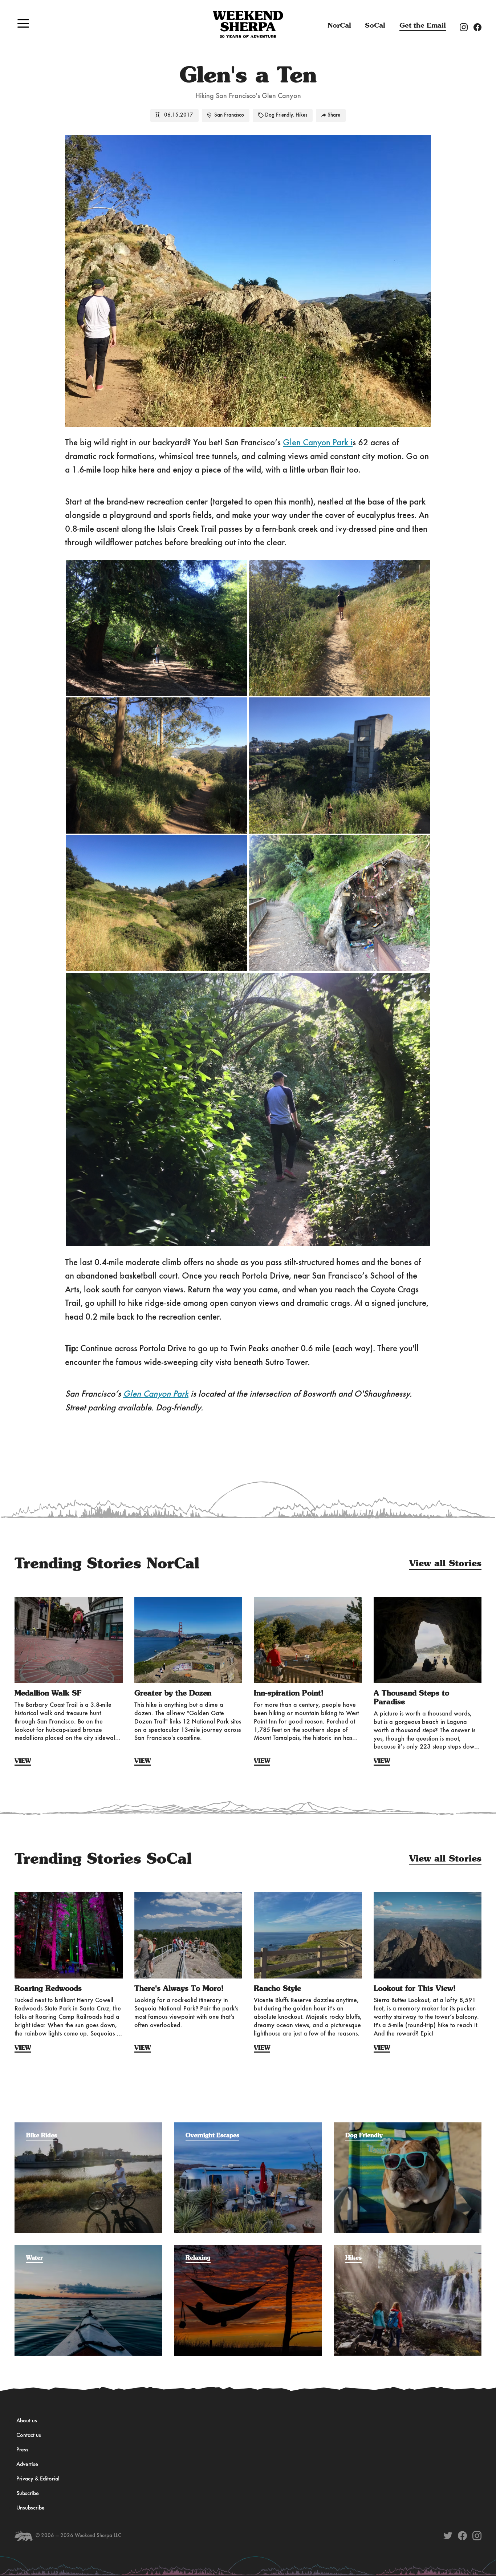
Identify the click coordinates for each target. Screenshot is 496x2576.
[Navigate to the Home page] (248, 24)
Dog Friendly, (280, 115)
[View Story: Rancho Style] (308, 1935)
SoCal (375, 26)
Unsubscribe (31, 2508)
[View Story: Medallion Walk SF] (69, 1640)
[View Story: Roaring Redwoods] (69, 1935)
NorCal (339, 26)
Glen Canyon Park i (318, 443)
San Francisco (229, 115)
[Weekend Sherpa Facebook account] (480, 27)
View (23, 1761)
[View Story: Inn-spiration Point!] (308, 1640)
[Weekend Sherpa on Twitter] (448, 2536)
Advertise (27, 2464)
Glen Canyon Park (156, 1394)
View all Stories (445, 1564)
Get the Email (423, 26)
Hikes (301, 115)
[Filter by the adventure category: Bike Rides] (88, 2126)
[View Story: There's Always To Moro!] (188, 1935)
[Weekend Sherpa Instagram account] (467, 27)
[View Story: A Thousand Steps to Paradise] (428, 1640)
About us (27, 2421)
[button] (23, 23)
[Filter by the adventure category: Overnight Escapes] (248, 2126)
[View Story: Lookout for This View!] (428, 1935)
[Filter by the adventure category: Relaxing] (248, 2248)
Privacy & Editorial (38, 2479)
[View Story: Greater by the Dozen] (188, 1640)
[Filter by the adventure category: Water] (88, 2248)
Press (22, 2450)
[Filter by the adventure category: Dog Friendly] (408, 2126)
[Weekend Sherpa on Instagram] (477, 2536)
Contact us (29, 2435)
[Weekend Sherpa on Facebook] (462, 2536)
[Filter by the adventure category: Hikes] (408, 2248)
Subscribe (28, 2494)
